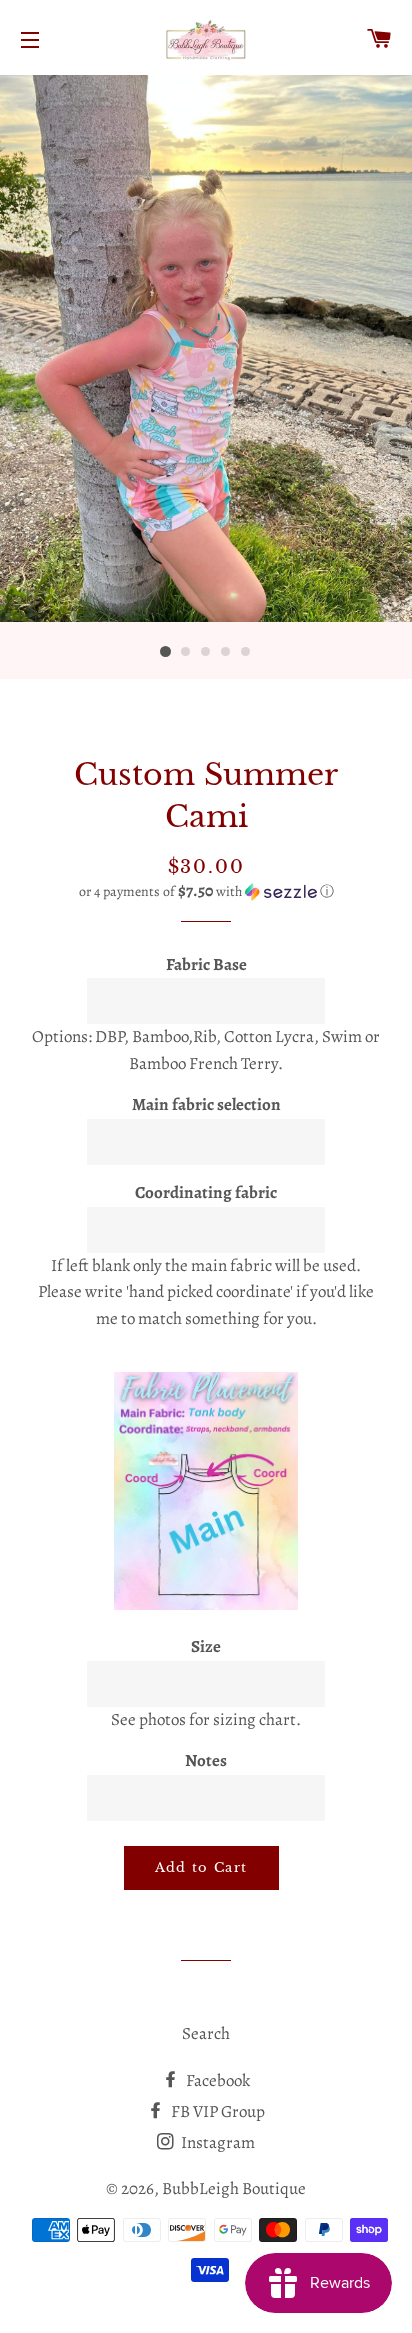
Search (206, 2033)
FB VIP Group (216, 2111)
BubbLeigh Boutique (234, 2188)
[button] (206, 891)
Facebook (216, 2080)
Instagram (216, 2142)
